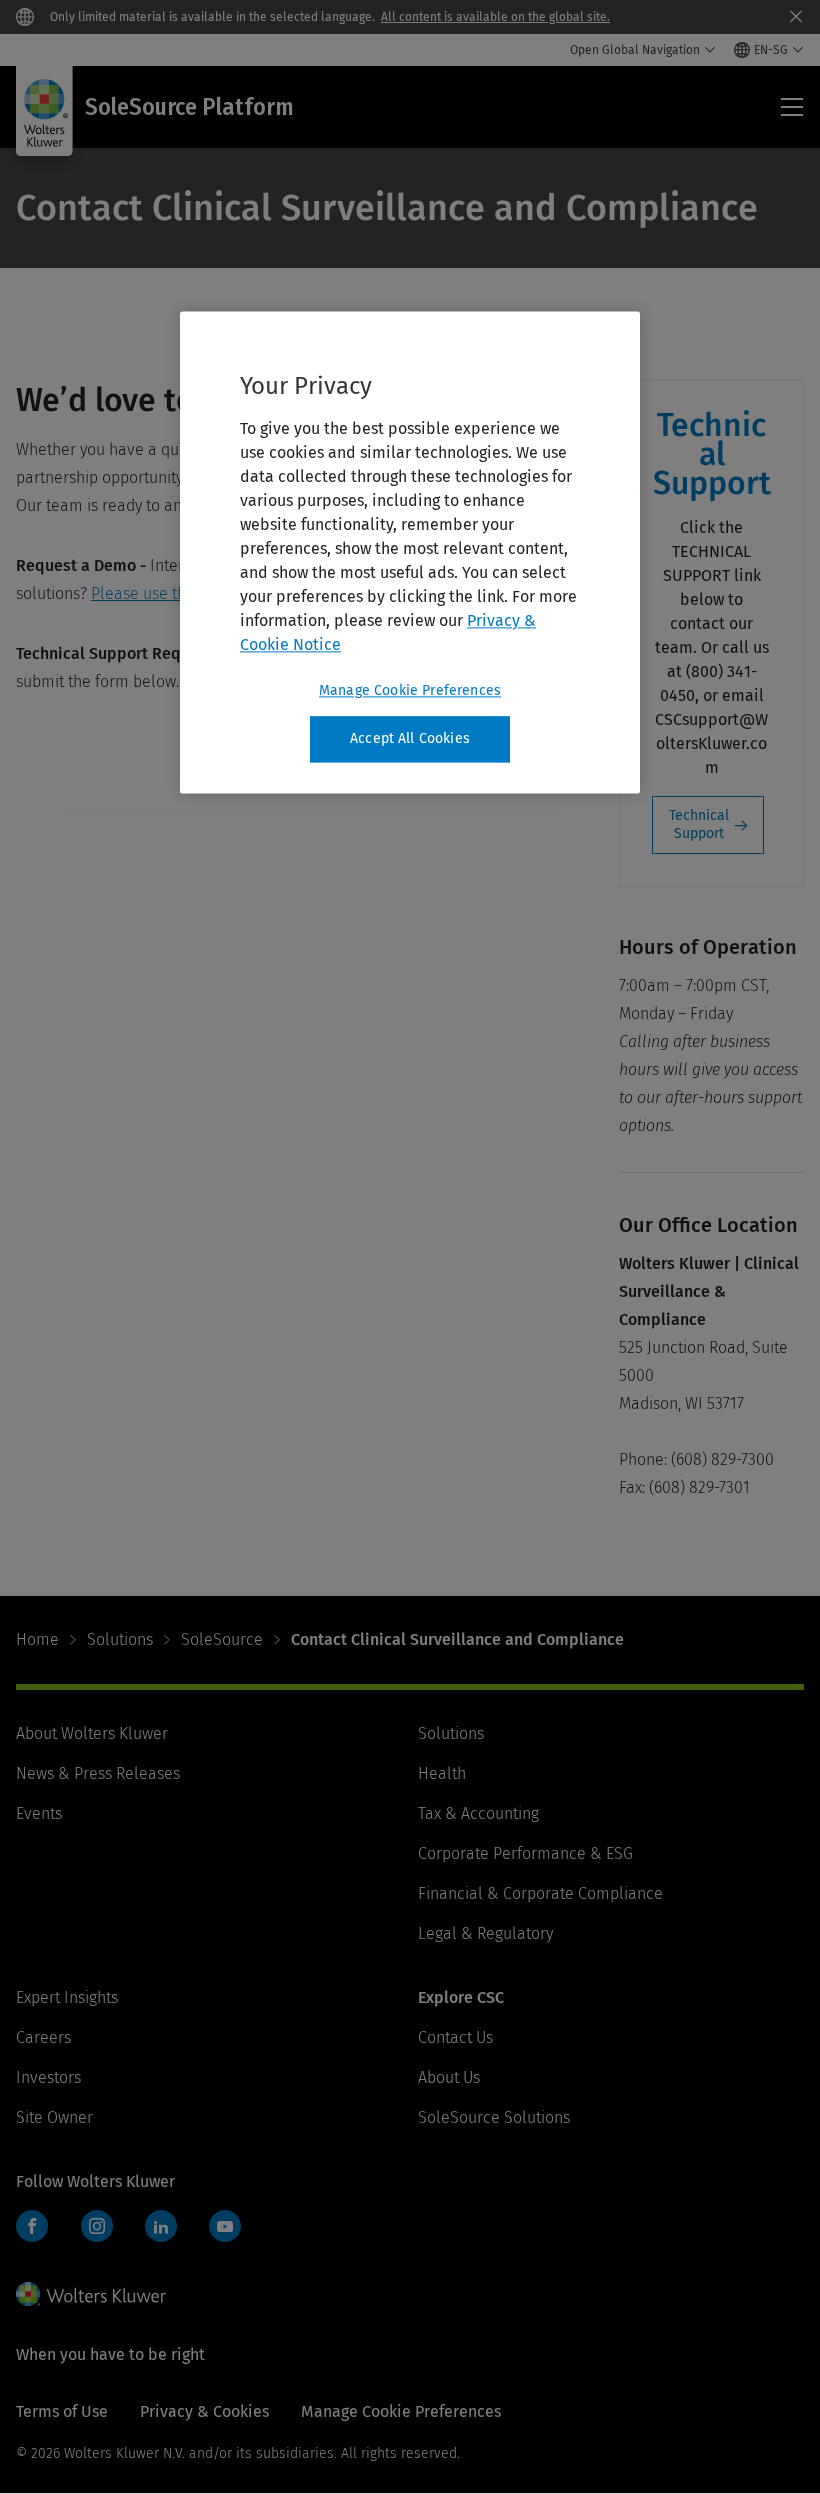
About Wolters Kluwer (92, 1733)
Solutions (120, 1639)
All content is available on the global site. (495, 17)
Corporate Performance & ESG (525, 1853)
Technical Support (699, 824)
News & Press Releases (98, 1773)
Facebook (32, 2226)
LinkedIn (161, 2226)
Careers (43, 2037)
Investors (48, 2077)
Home (37, 1639)
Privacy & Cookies (204, 2411)
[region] (410, 552)
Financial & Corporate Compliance (540, 1893)
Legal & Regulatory (485, 1933)
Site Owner (54, 2117)
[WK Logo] (91, 2294)
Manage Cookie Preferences (410, 690)
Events (39, 1813)
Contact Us (455, 2037)
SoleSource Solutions (494, 2117)
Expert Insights (67, 1997)
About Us (449, 2077)
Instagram (97, 2226)
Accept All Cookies (410, 738)
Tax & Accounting (478, 1813)
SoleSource (222, 1639)
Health (442, 1773)
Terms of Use (62, 2411)
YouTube (225, 2226)
